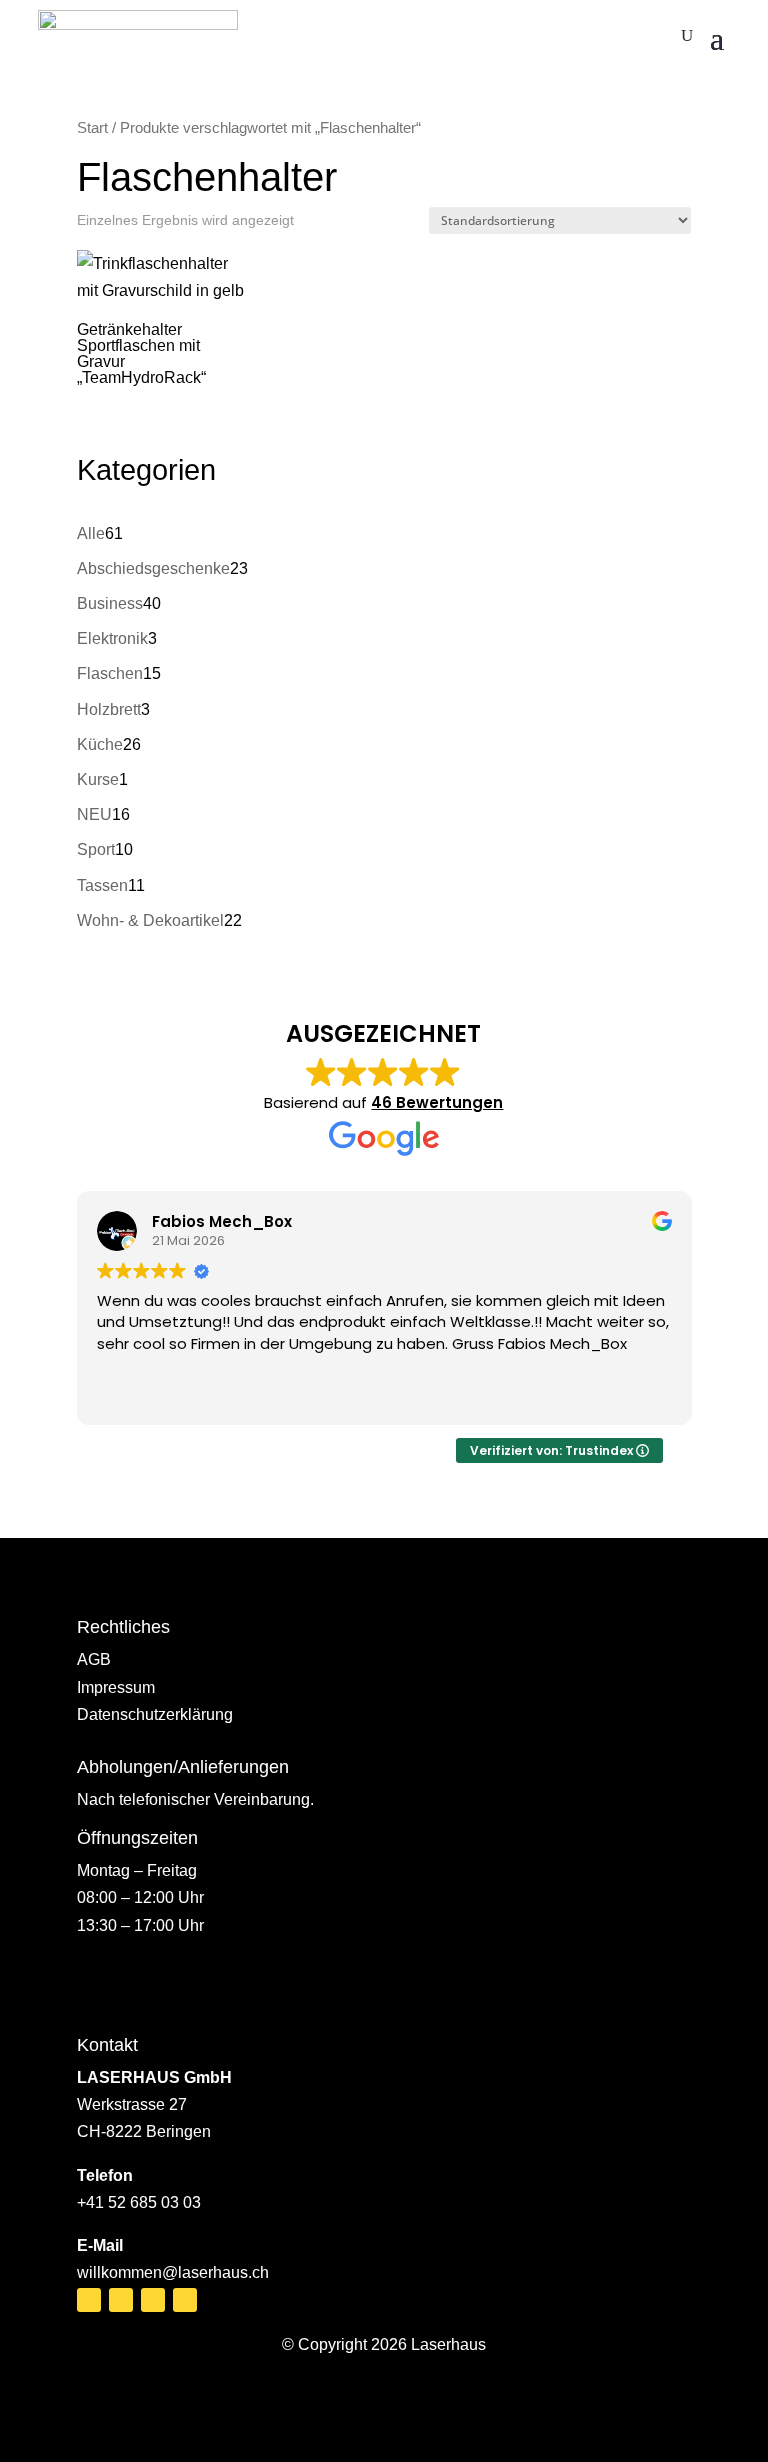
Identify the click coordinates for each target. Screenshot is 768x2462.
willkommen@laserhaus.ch (173, 2272)
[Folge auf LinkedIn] (153, 2300)
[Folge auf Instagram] (121, 2300)
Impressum (116, 1687)
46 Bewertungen (437, 1102)
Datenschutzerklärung (155, 1714)
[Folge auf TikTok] (185, 2300)
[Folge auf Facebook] (89, 2300)
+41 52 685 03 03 (139, 2202)
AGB (94, 1659)
